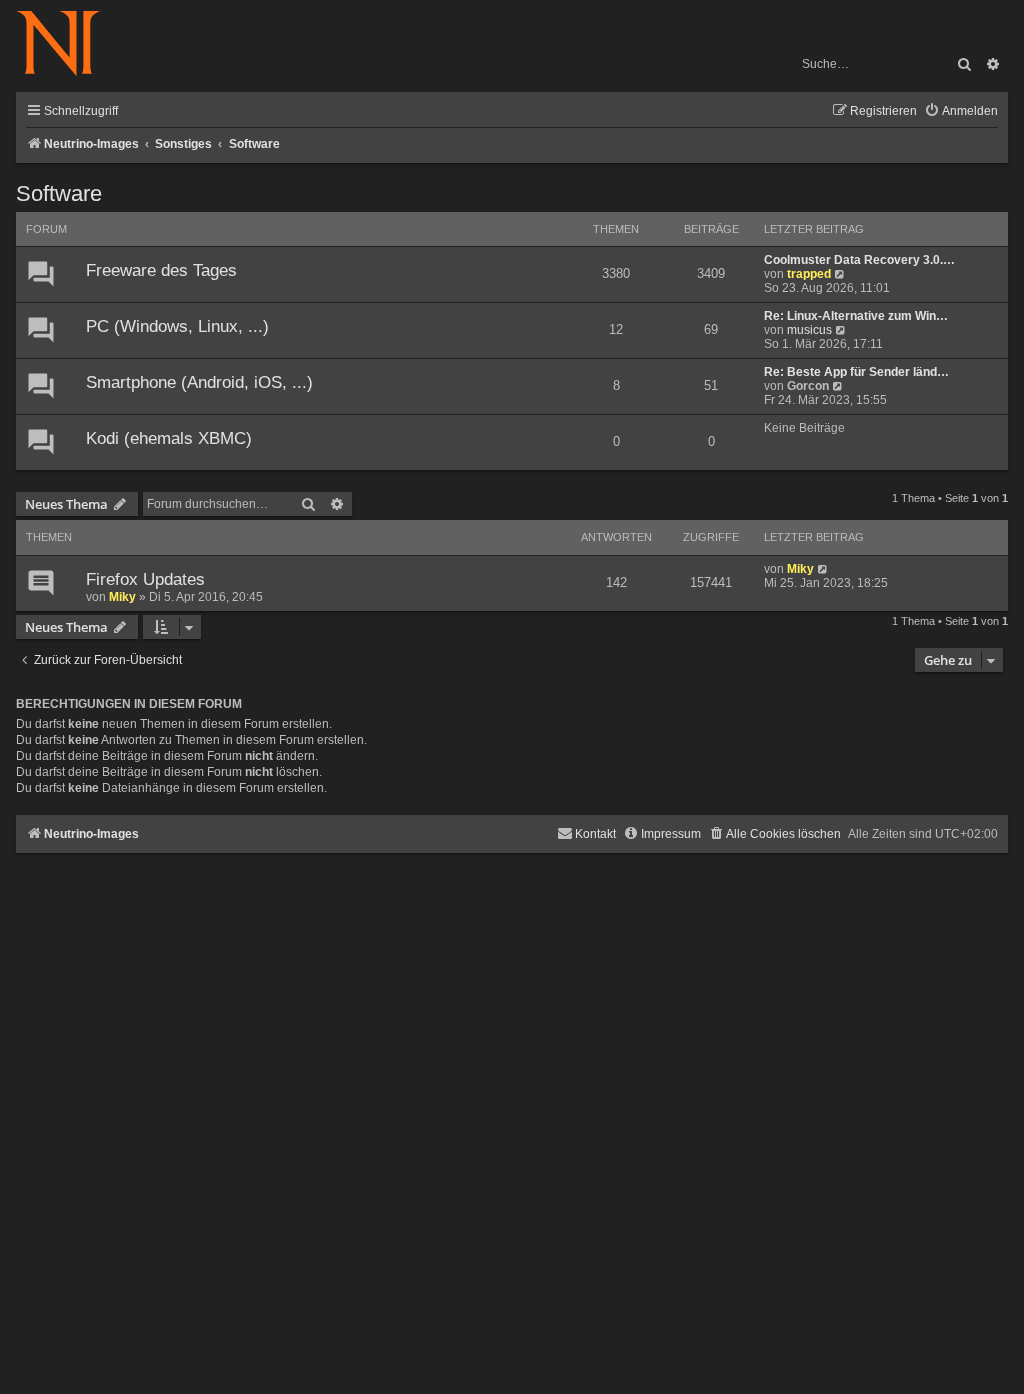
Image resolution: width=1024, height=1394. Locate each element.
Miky (122, 597)
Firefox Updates (145, 579)
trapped (809, 274)
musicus (809, 330)
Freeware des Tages (161, 270)
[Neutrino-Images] (68, 44)
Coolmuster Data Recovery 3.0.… (859, 260)
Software (59, 193)
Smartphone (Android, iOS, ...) (199, 382)
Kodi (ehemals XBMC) (169, 438)
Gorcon (808, 386)
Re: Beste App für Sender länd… (856, 372)
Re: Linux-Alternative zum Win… (856, 316)
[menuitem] (961, 111)
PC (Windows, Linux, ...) (177, 326)
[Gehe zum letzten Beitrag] (823, 569)
